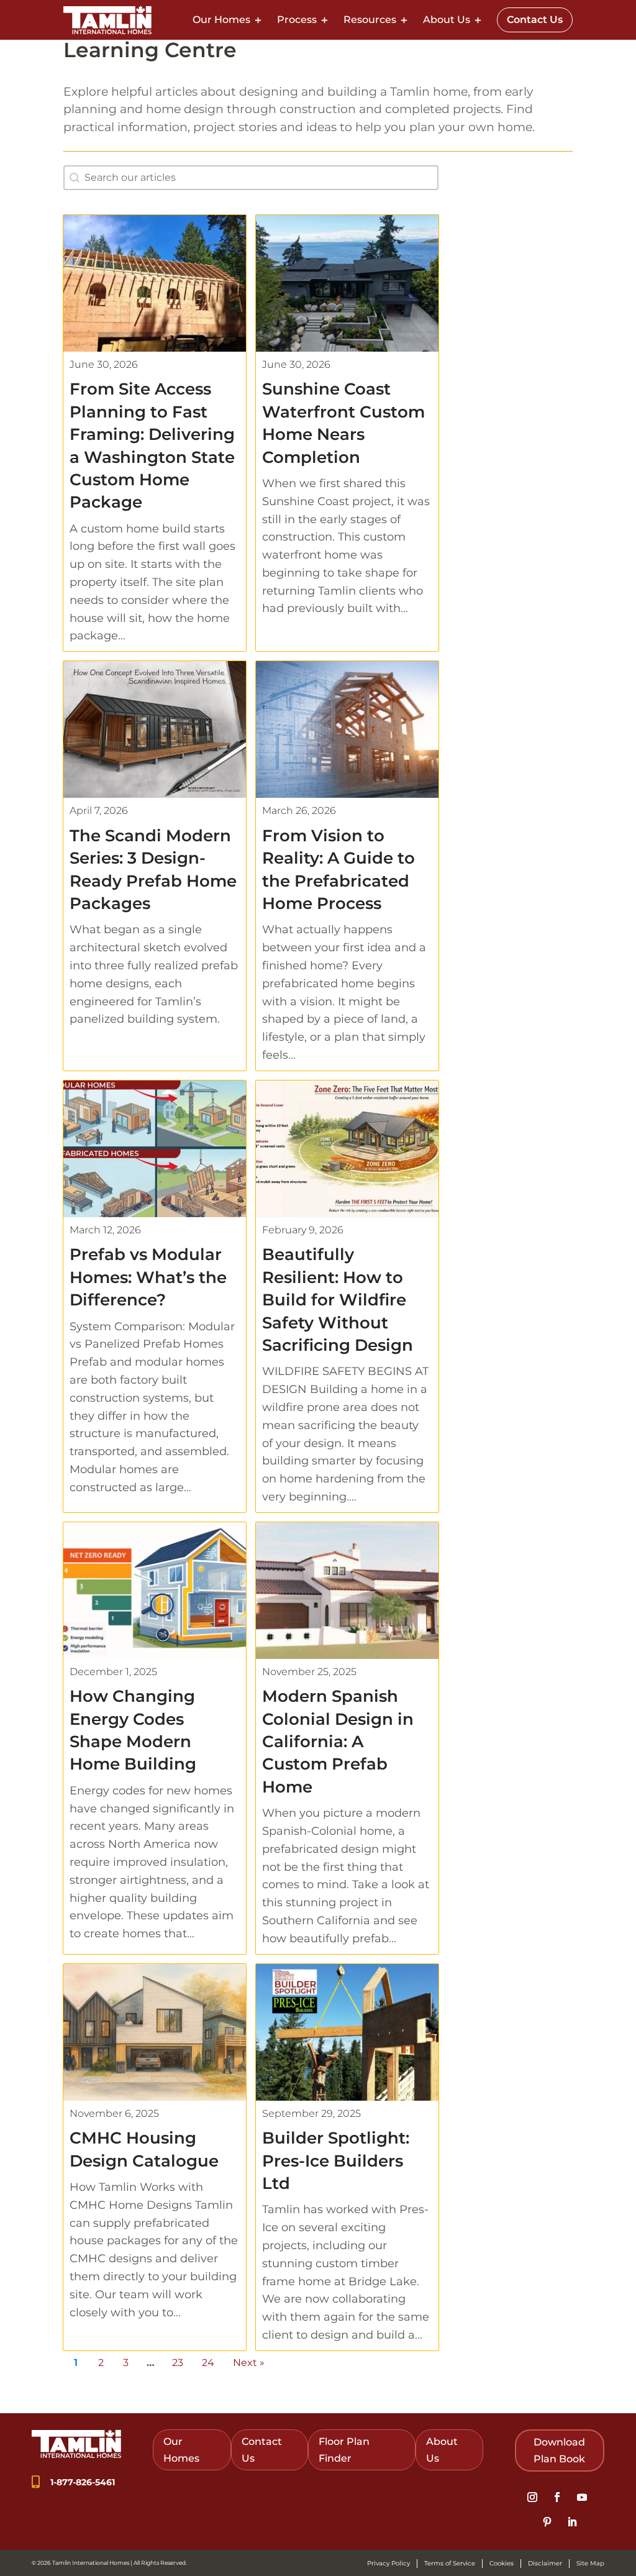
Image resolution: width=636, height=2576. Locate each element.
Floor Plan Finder (344, 2450)
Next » (249, 2363)
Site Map (590, 2563)
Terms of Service (450, 2563)
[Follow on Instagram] (532, 2497)
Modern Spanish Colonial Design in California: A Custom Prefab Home (338, 1742)
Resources (370, 20)
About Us (447, 20)
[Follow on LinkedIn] (572, 2522)
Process (297, 20)
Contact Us (535, 20)
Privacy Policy (388, 2563)
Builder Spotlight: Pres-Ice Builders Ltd (336, 2161)
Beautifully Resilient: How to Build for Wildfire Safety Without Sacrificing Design (338, 1300)
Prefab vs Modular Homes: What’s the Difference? (148, 1277)
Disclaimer (545, 2563)
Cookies (502, 2563)
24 (208, 2363)
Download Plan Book (559, 2450)
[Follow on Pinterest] (547, 2522)
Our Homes (221, 20)
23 (178, 2363)
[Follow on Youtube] (582, 2497)
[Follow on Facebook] (557, 2497)
